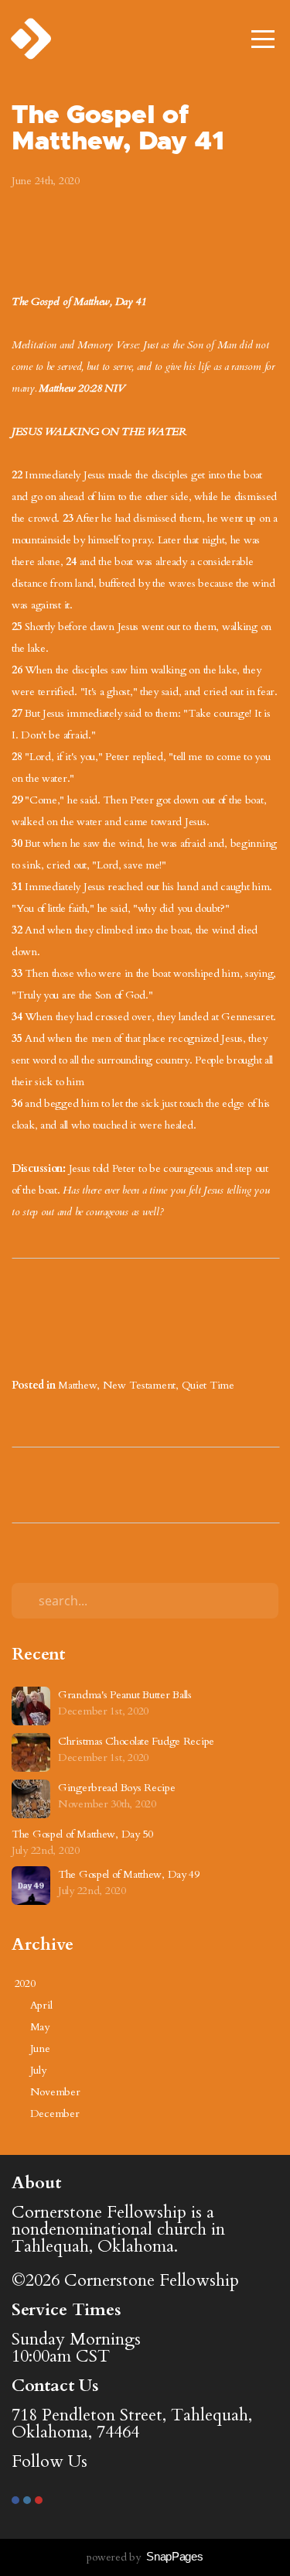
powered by (145, 2557)
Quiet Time (208, 1385)
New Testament (139, 1385)
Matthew (77, 1385)
